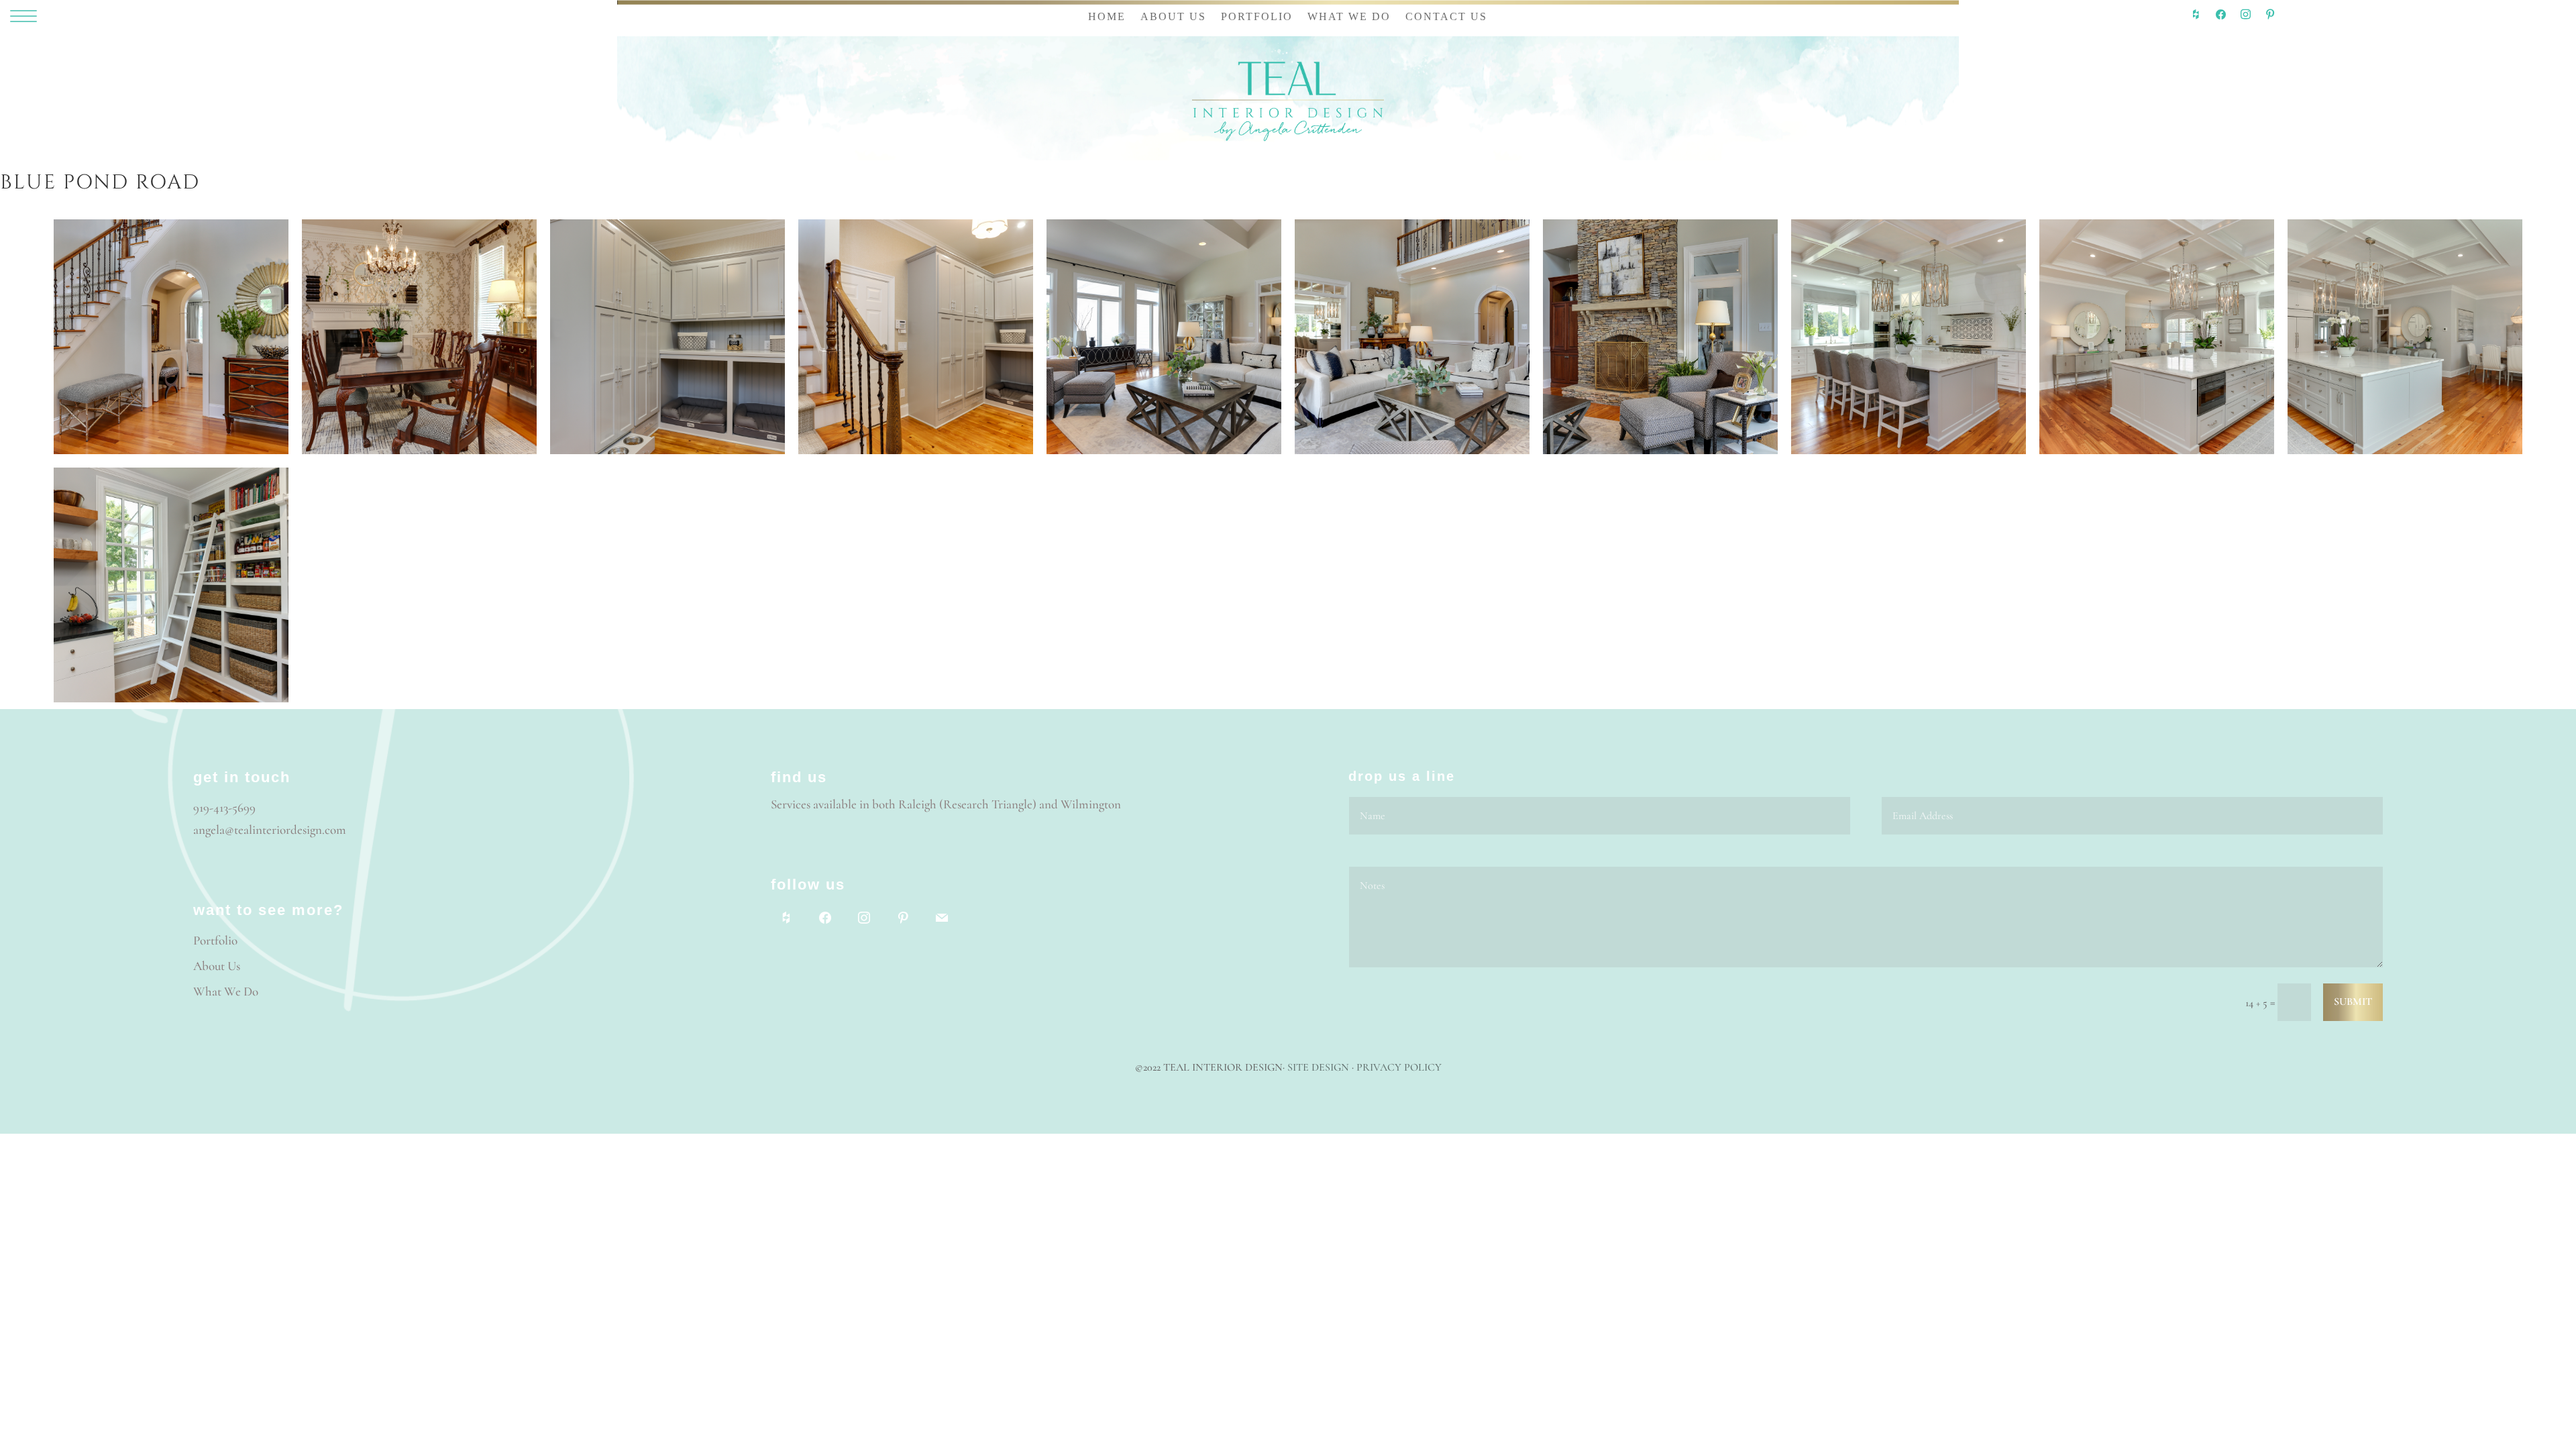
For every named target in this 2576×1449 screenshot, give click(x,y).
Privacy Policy (1399, 1067)
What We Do (226, 991)
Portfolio (215, 940)
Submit (2353, 1002)
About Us (217, 966)
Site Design (1318, 1067)
